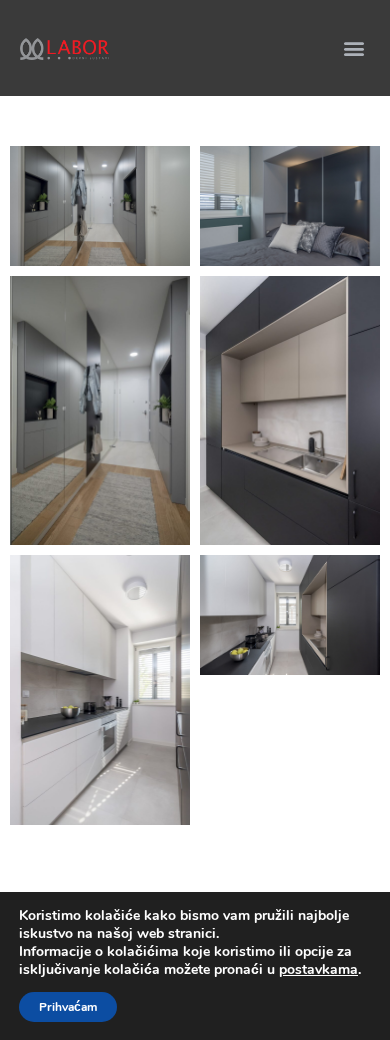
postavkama (318, 970)
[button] (353, 47)
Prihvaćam (68, 1007)
